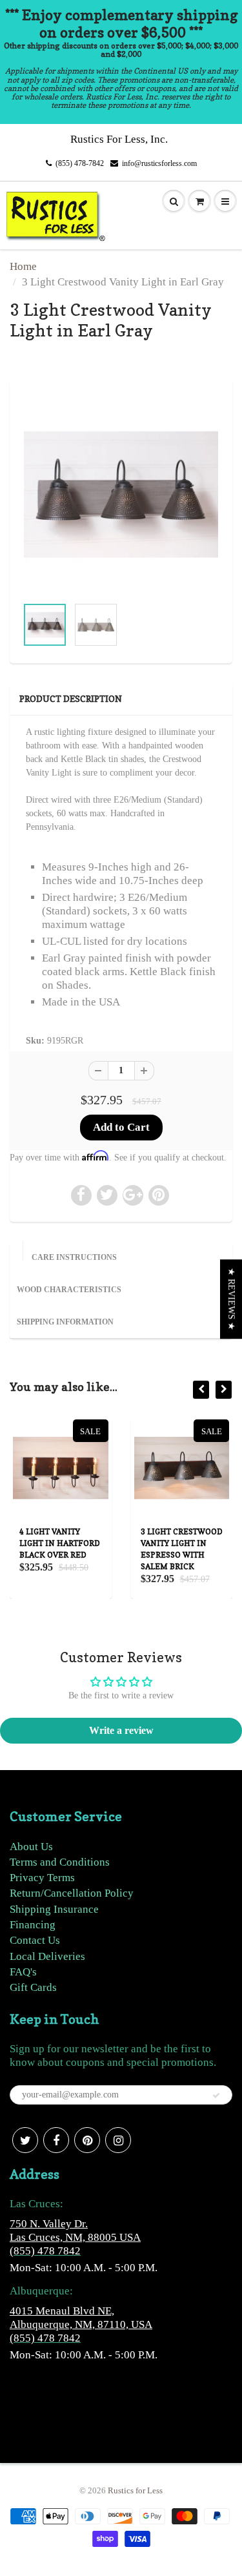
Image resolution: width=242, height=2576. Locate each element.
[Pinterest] (87, 2140)
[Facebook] (56, 2140)
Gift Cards (33, 1987)
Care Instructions (74, 1257)
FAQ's (23, 1972)
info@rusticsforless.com (159, 163)
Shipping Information (65, 1322)
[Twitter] (25, 2140)
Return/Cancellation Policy (72, 1893)
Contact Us (35, 1940)
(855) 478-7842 (80, 163)
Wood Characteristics (69, 1290)
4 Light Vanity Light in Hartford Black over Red (60, 1543)
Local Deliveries (47, 1956)
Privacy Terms (42, 1878)
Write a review (121, 1730)
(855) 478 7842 (45, 2251)
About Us (31, 1847)
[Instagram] (118, 2140)
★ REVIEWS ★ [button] (231, 1299)
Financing (33, 1925)
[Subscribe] (216, 2096)
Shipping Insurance (54, 1909)
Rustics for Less (135, 2490)
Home (23, 266)
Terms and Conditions (60, 1862)
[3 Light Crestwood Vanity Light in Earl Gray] (121, 494)
